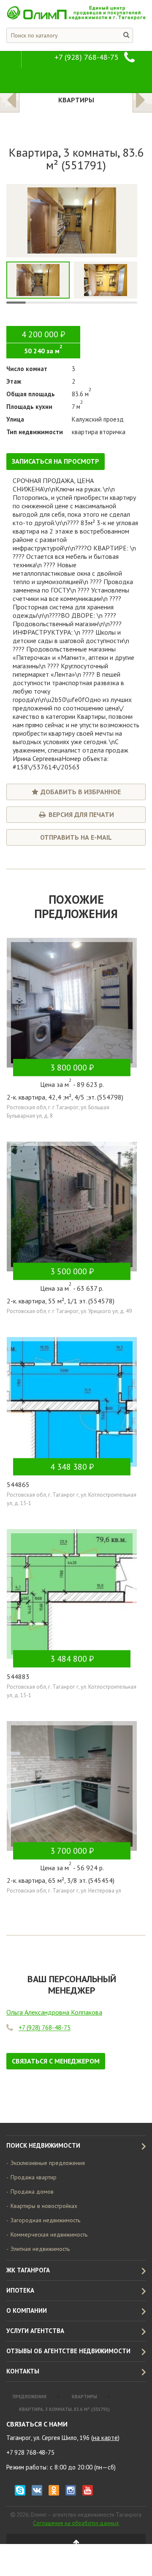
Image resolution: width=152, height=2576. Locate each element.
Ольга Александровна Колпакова (54, 2012)
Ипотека (20, 2290)
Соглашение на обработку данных (76, 2523)
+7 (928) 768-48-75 (87, 57)
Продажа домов (32, 2192)
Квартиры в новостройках (44, 2206)
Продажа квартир (34, 2177)
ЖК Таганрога (28, 2270)
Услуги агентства (35, 2331)
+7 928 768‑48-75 (30, 2452)
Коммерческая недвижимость (49, 2234)
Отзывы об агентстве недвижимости (68, 2351)
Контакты (23, 2371)
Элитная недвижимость (40, 2249)
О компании (27, 2310)
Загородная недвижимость (45, 2220)
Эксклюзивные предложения (48, 2163)
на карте (105, 2438)
